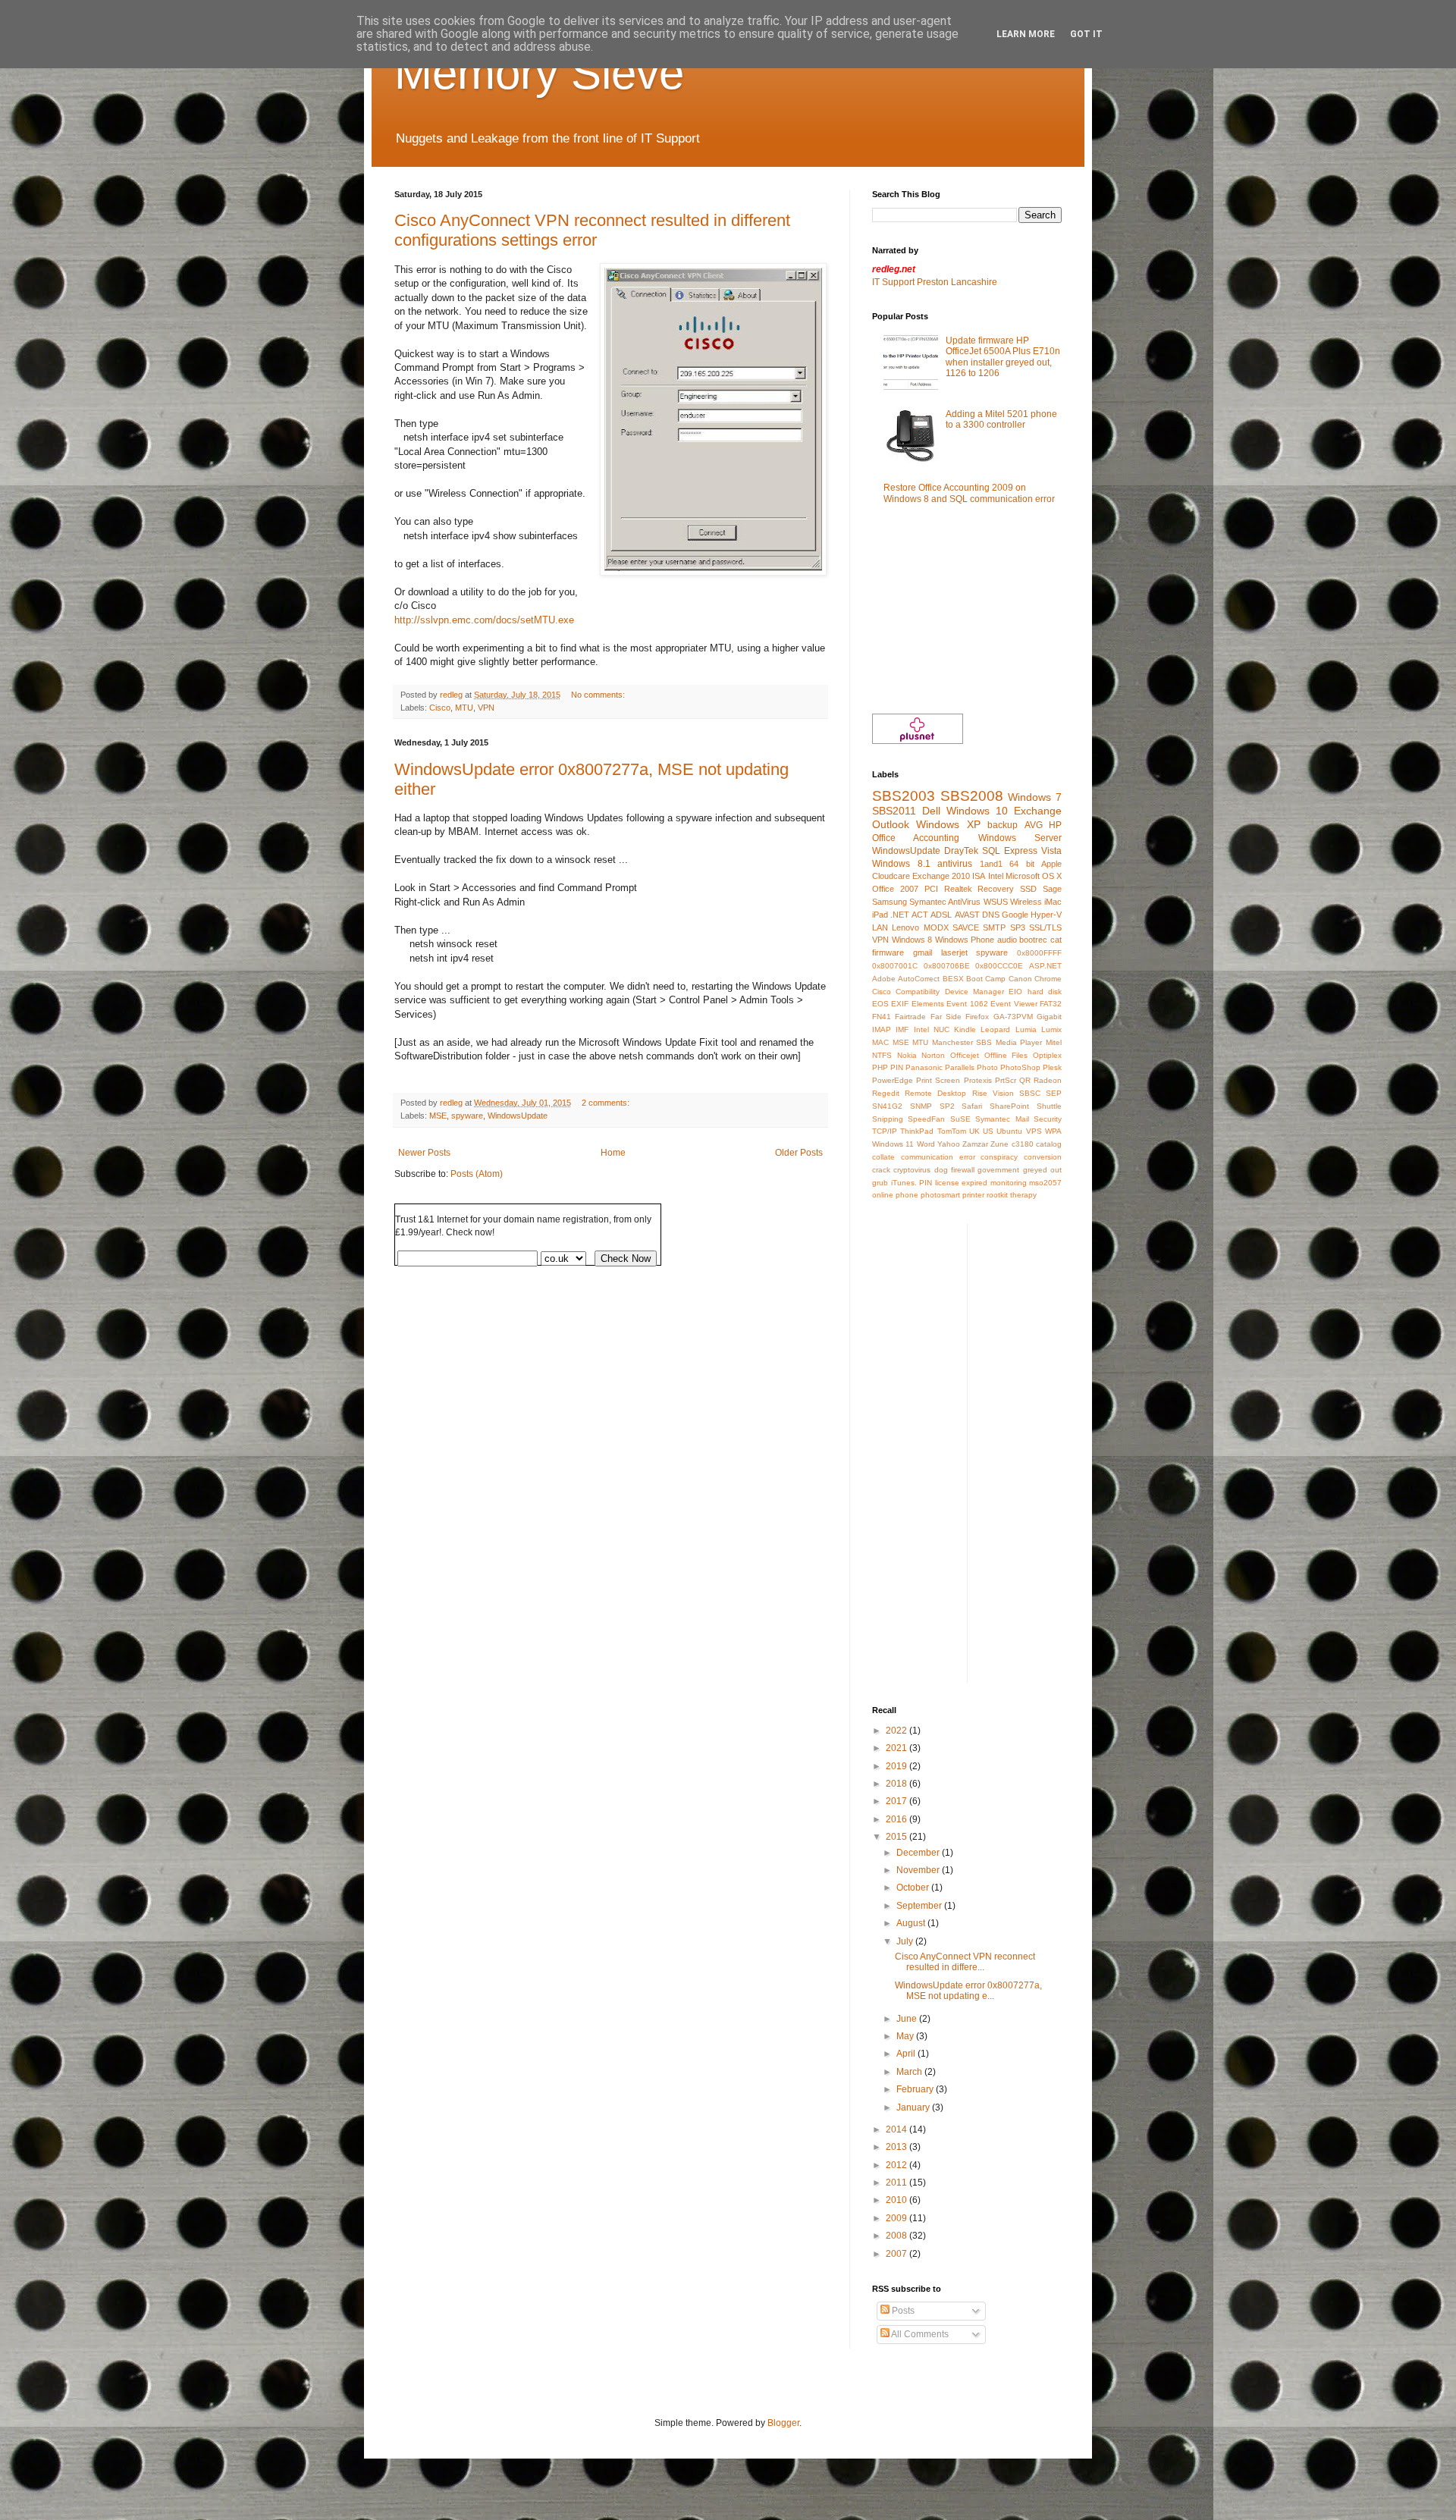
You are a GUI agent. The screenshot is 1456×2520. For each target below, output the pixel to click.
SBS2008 (972, 796)
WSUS (996, 902)
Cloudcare (891, 876)
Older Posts (799, 1153)
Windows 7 (1035, 797)
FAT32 (1051, 1004)
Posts (902, 2311)
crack (881, 1170)
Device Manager (974, 992)
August (912, 1923)
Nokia (907, 1055)
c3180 (1023, 1144)
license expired (962, 1183)
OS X (1052, 876)
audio (1007, 940)
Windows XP (948, 824)
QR (1025, 1080)
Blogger (783, 2423)
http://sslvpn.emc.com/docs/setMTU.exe (484, 620)
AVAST (967, 915)
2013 (897, 2147)
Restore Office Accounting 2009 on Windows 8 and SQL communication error (969, 493)
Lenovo (905, 927)
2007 (897, 2254)
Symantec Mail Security (1018, 1119)
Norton (933, 1055)
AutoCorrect (919, 979)
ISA (979, 876)
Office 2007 (895, 889)
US (988, 1131)
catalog (1049, 1144)
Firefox (977, 1017)
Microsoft (1023, 876)
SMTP (994, 927)
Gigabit (1049, 1017)
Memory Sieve (539, 73)
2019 (897, 1766)
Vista (1051, 851)
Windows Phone (965, 940)
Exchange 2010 (941, 876)
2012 (897, 2165)
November (919, 1870)
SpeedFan (926, 1119)
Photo (987, 1067)
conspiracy (999, 1157)
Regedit (886, 1093)
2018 (897, 1784)
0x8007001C (895, 966)
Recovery (996, 889)
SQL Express (1010, 851)
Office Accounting (916, 838)
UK (974, 1131)
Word (926, 1144)
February (916, 2089)
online (883, 1195)
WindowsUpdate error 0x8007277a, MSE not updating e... (968, 1991)
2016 (897, 1819)
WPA (1053, 1131)
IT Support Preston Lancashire (935, 282)
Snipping (888, 1119)
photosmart (940, 1195)
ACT (920, 915)
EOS (880, 1004)
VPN (486, 708)
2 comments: (607, 1103)
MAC (880, 1042)
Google (1015, 915)
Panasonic (924, 1067)
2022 (897, 1731)
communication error (938, 1157)
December (919, 1853)
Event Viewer (1014, 1004)
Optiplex (1047, 1055)
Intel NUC (932, 1029)
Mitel (1054, 1042)
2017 (897, 1801)
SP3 (1018, 927)
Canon (1020, 979)
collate (883, 1157)
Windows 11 (893, 1144)
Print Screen (938, 1080)
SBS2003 (904, 796)
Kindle (965, 1029)
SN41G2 (887, 1106)
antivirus (955, 864)
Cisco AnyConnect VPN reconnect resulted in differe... (965, 1962)
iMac (1053, 902)
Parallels (960, 1067)
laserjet (954, 952)
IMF (902, 1029)
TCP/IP (885, 1131)
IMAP (882, 1029)
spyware (467, 1116)
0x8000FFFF (1039, 953)
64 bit (1022, 864)
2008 (897, 2236)
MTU (464, 708)
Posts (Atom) (477, 1174)
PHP (880, 1067)
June (908, 2019)
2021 (897, 1748)
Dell (931, 811)
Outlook (891, 824)
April (907, 2054)
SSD (1028, 889)
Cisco (440, 708)
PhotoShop (1020, 1067)
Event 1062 (967, 1004)
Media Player (1019, 1042)
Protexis (978, 1080)
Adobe (884, 979)
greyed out (1042, 1170)
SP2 (947, 1106)
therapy (1023, 1195)
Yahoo (949, 1144)
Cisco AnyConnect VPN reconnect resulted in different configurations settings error (592, 230)
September (920, 1906)
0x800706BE (947, 966)
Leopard (995, 1029)
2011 (897, 2183)
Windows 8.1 (901, 864)
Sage (1052, 889)
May (906, 2036)
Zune (999, 1144)
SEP (1054, 1093)
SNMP (921, 1106)
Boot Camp (986, 979)
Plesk (1052, 1067)
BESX (953, 979)
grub (880, 1183)
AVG (1034, 825)
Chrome (1048, 979)
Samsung (890, 902)
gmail (923, 952)
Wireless (1026, 902)
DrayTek (961, 851)
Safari (972, 1106)
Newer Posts (424, 1153)
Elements (928, 1004)
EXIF (900, 1004)
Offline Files (1006, 1055)
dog (941, 1170)
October (914, 1888)
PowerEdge (893, 1080)
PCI (931, 889)
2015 (897, 1837)
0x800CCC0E (999, 966)
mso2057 (1045, 1183)
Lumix (1051, 1029)
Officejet (965, 1055)
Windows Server (1020, 838)
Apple (1051, 864)
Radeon (1048, 1080)
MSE (438, 1116)
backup (1003, 825)
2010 (897, 2200)
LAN (880, 927)
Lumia (1026, 1029)
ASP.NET (1045, 966)
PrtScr (1006, 1080)
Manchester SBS (962, 1042)
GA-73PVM (1013, 1017)
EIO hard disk (1035, 992)
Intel (996, 876)
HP (1055, 825)
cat (1056, 940)
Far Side (946, 1017)
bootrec (1033, 940)
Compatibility (918, 992)
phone (907, 1195)
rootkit (997, 1195)
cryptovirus (912, 1170)
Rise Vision (993, 1093)
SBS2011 (894, 811)
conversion (1043, 1157)
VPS (1034, 1131)
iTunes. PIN (912, 1183)
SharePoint (1009, 1106)
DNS (991, 915)
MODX (936, 927)
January (914, 2107)
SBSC (1030, 1093)
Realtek (958, 889)
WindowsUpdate (518, 1116)
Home (613, 1153)
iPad (880, 915)
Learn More (1026, 34)
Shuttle (1049, 1106)
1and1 (991, 864)
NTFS (882, 1055)
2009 (897, 2218)
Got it (1086, 34)
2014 (897, 2129)
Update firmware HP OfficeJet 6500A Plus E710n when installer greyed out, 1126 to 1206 (1003, 357)
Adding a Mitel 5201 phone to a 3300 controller (1001, 419)
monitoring (1009, 1183)
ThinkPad (917, 1131)
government (998, 1170)
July (906, 1941)
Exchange (1038, 811)
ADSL (941, 915)
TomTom (952, 1131)
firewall (963, 1170)
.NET (900, 915)
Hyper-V (1046, 915)
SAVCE (966, 927)
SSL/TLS (1045, 927)
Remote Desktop (935, 1093)
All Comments (919, 2334)
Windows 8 (912, 940)
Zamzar (975, 1144)
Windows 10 (977, 811)
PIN (897, 1067)
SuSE (960, 1119)
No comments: (599, 695)
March (910, 2072)
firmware (888, 952)
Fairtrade (910, 1017)
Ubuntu (1009, 1131)
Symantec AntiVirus (945, 902)
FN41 (882, 1017)
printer (973, 1195)
